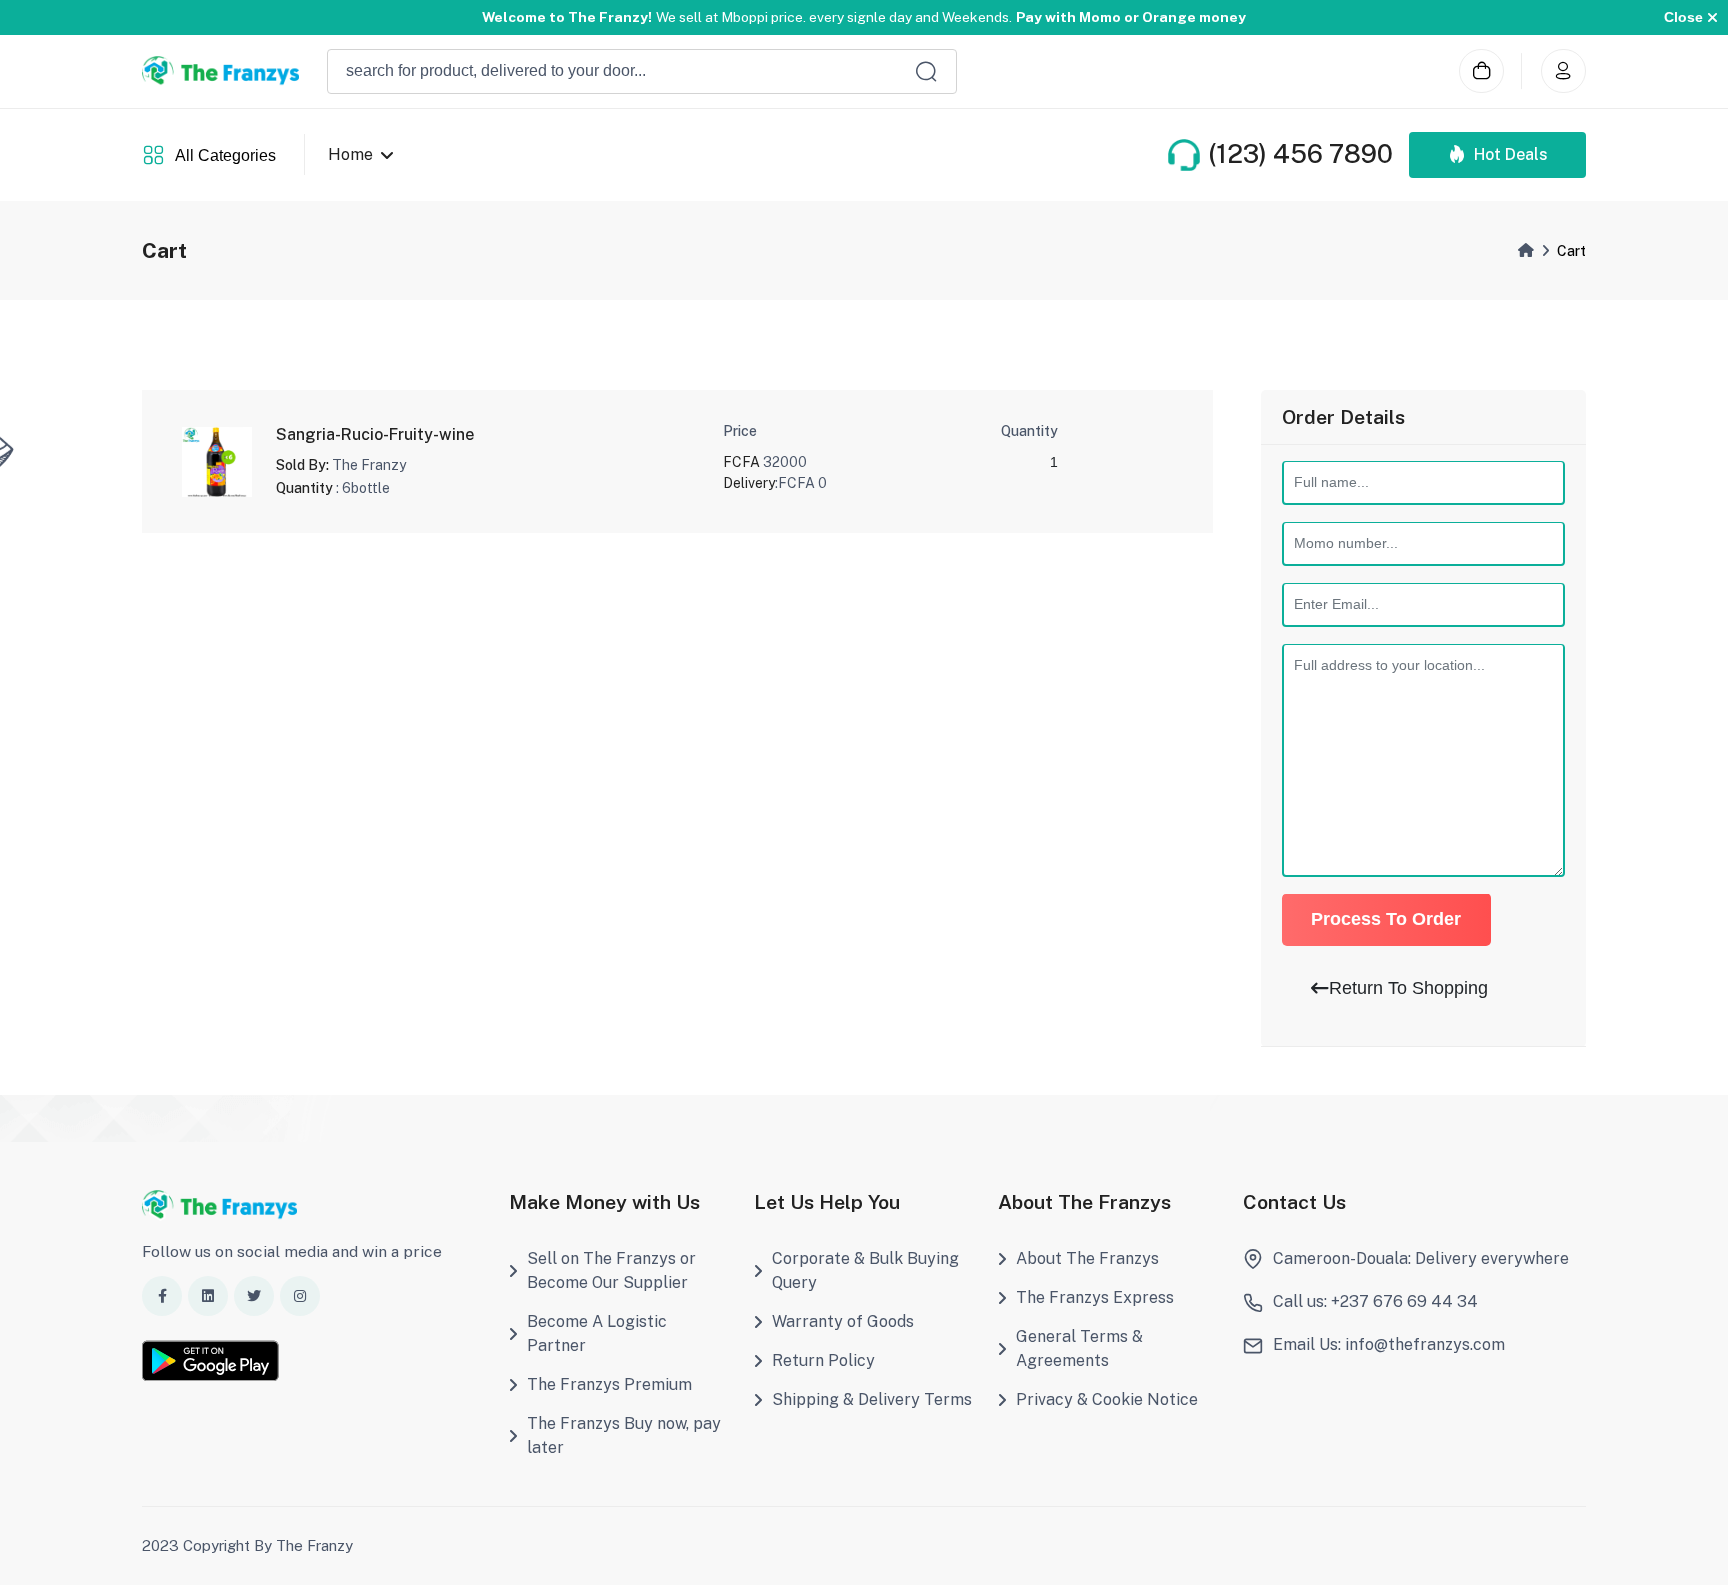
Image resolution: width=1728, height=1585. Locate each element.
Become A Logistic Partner (597, 1333)
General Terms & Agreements (1079, 1348)
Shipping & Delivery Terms (872, 1399)
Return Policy (823, 1360)
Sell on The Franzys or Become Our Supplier (611, 1270)
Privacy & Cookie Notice (1107, 1399)
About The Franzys (1087, 1258)
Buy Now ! (977, 18)
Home (350, 154)
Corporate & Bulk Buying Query (865, 1270)
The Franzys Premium (609, 1384)
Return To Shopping (1408, 988)
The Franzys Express (1095, 1297)
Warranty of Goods (843, 1321)
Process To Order (1386, 920)
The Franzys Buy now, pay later (624, 1435)
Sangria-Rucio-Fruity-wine (375, 434)
